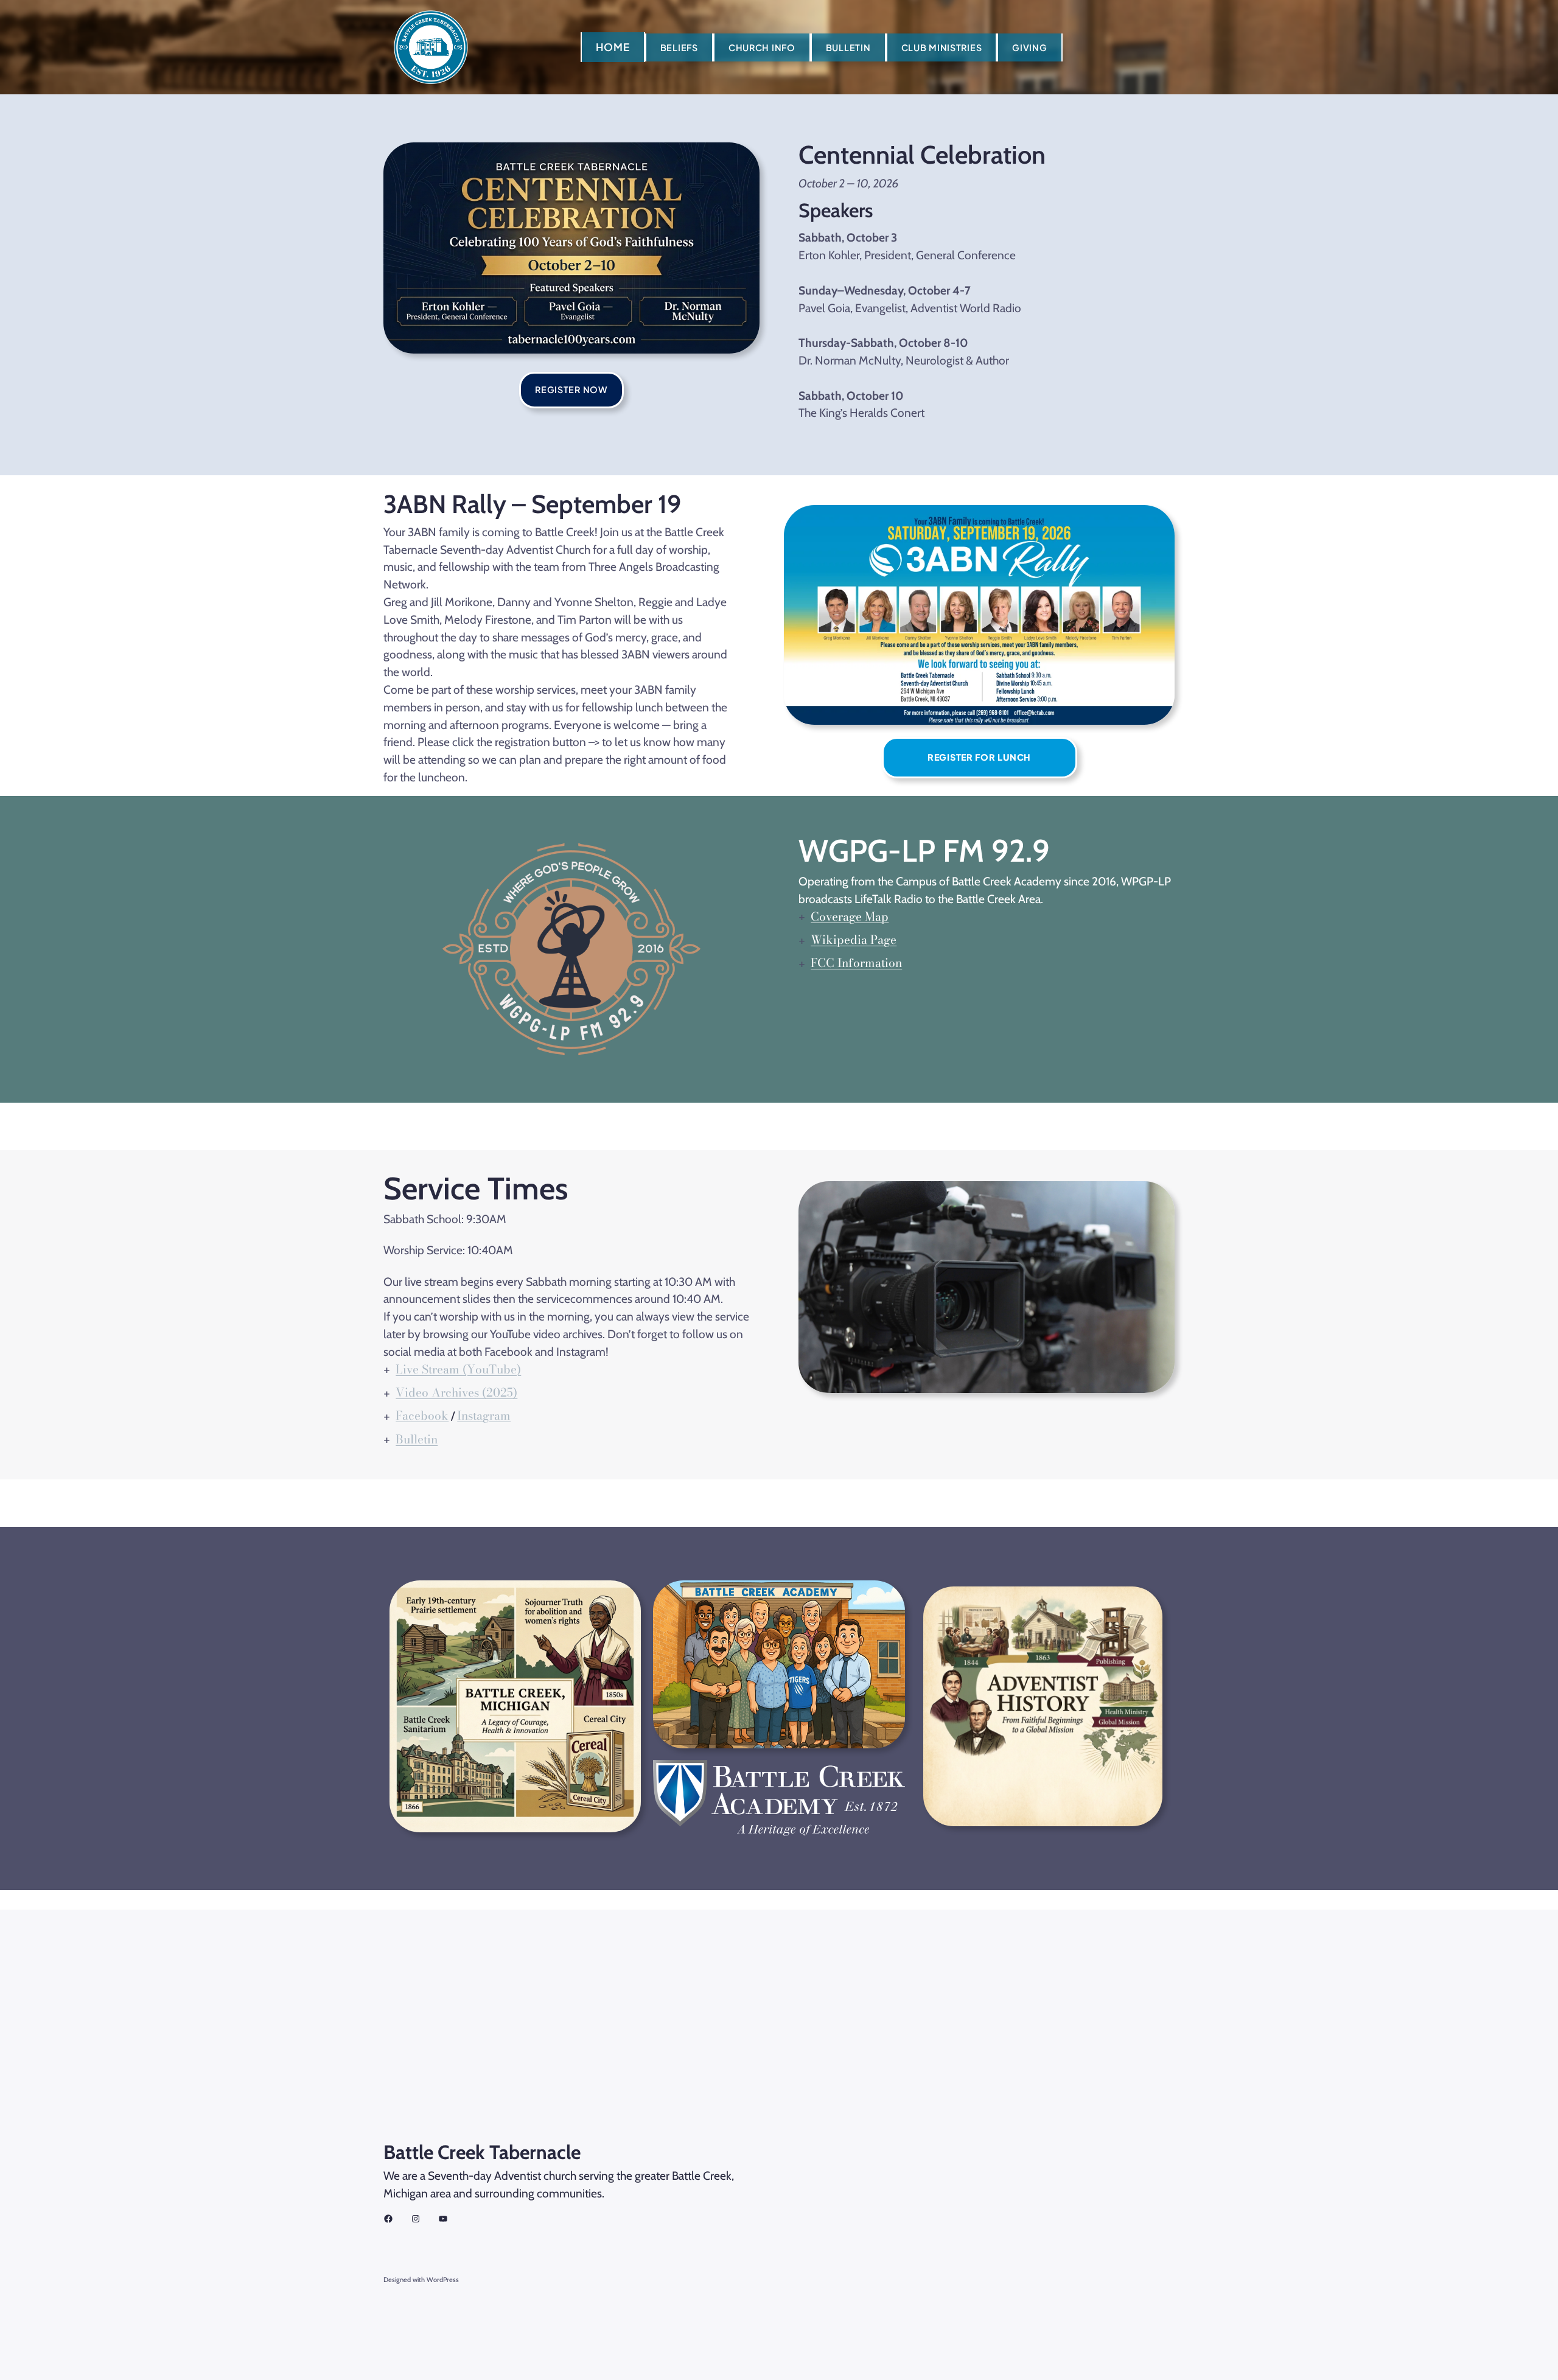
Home (613, 47)
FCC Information (856, 963)
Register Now (571, 389)
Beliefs (679, 47)
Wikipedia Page (854, 940)
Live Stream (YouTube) (458, 1369)
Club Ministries (942, 47)
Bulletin (848, 47)
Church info (762, 47)
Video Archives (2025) (456, 1392)
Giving (1029, 47)
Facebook (422, 1415)
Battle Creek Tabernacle (482, 2152)
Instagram (484, 1415)
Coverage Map (850, 916)
